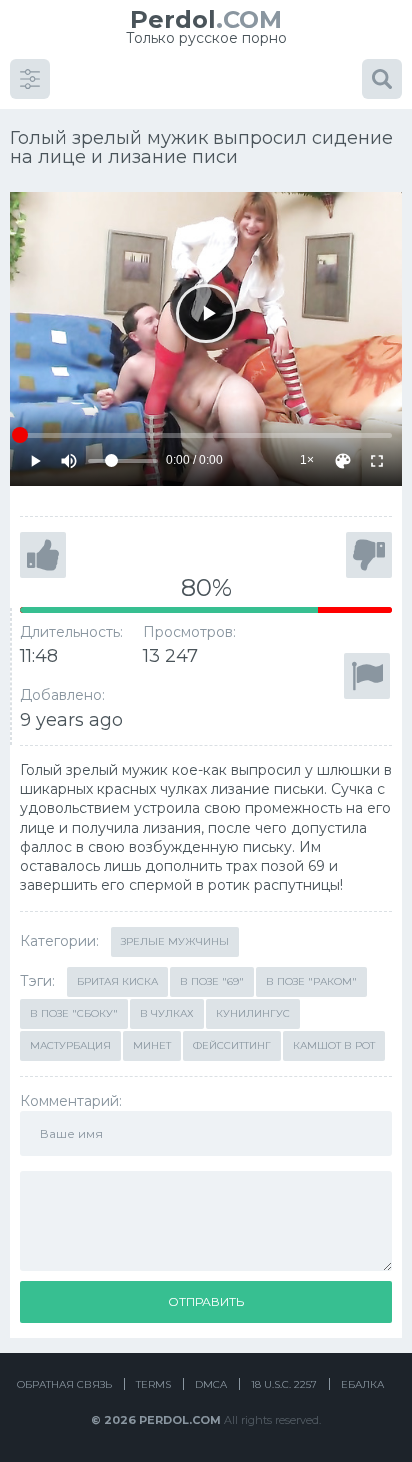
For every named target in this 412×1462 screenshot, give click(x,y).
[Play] (205, 313)
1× (307, 460)
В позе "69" (212, 981)
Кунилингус (253, 1013)
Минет (152, 1045)
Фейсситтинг (232, 1045)
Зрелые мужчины (175, 941)
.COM (206, 19)
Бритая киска (117, 981)
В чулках (167, 1013)
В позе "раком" (311, 981)
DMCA (211, 1384)
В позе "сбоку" (74, 1013)
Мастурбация (70, 1045)
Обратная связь (64, 1384)
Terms (153, 1384)
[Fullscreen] (377, 461)
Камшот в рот (334, 1045)
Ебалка (362, 1384)
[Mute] (69, 461)
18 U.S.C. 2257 (284, 1384)
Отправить (206, 1301)
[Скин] (343, 461)
